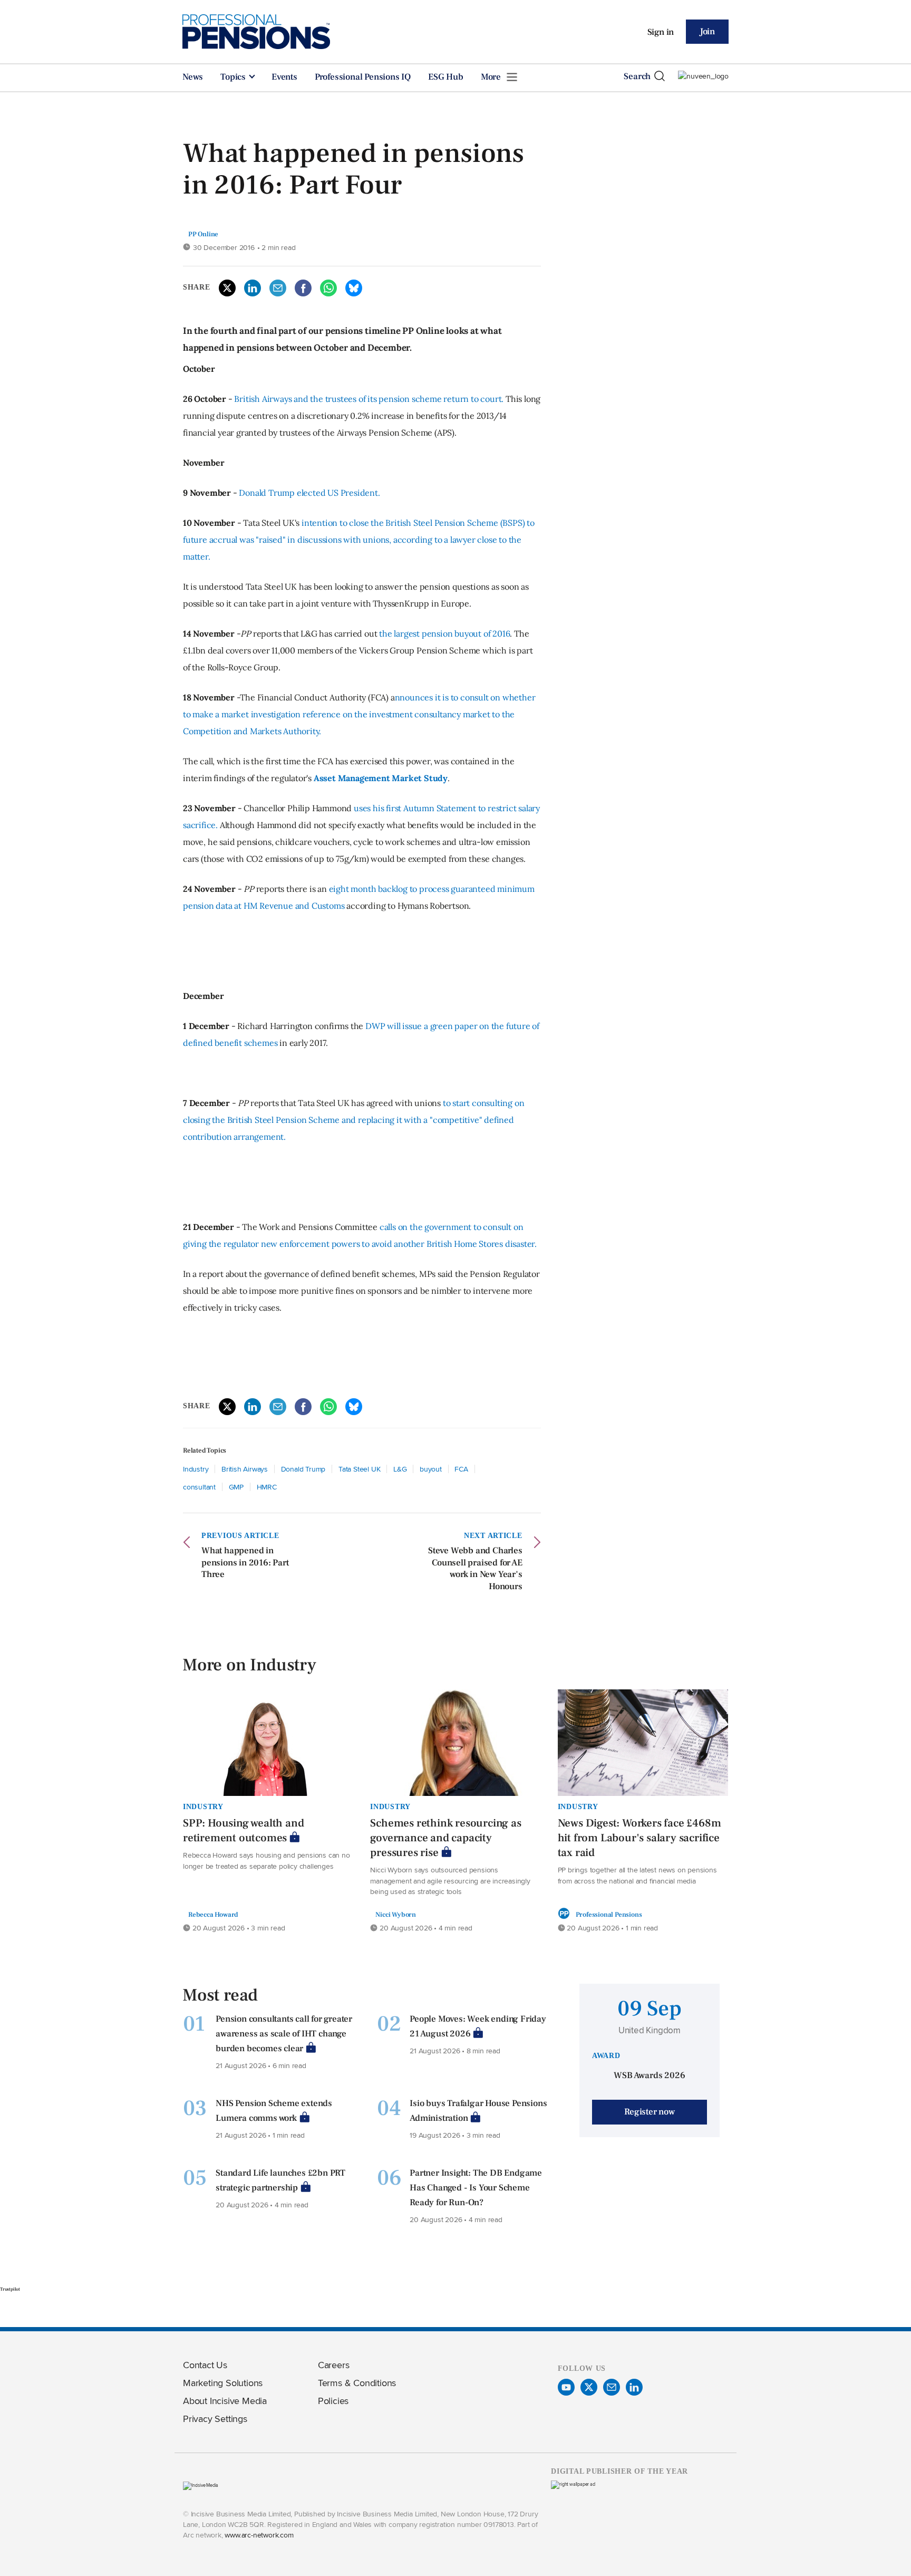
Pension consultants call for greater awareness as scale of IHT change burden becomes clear (284, 2034)
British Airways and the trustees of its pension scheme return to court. (369, 399)
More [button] (492, 77)
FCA (461, 1469)
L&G (400, 1469)
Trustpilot (10, 2289)
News (193, 77)
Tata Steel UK (359, 1469)
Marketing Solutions (223, 2383)
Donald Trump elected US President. (309, 493)
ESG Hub (446, 77)
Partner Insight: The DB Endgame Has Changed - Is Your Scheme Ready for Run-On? (476, 2188)
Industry (196, 1469)
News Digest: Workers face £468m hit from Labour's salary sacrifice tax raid (639, 1838)
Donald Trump (303, 1469)
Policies (333, 2401)
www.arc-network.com (259, 2535)
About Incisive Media (225, 2401)
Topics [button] (234, 77)
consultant (199, 1487)
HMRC (267, 1487)
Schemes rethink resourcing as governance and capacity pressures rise (445, 1838)
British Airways (245, 1469)
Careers (334, 2365)
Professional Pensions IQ (363, 77)
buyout (431, 1469)
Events (284, 77)
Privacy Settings (215, 2419)
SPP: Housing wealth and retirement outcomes (243, 1830)
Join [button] (707, 32)
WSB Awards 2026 (649, 2075)
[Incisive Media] (201, 2485)
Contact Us (205, 2365)
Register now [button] (650, 2112)
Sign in (661, 32)
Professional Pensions (609, 1914)
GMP (236, 1487)
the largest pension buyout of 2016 (444, 633)
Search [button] (637, 76)
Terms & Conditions (357, 2383)
